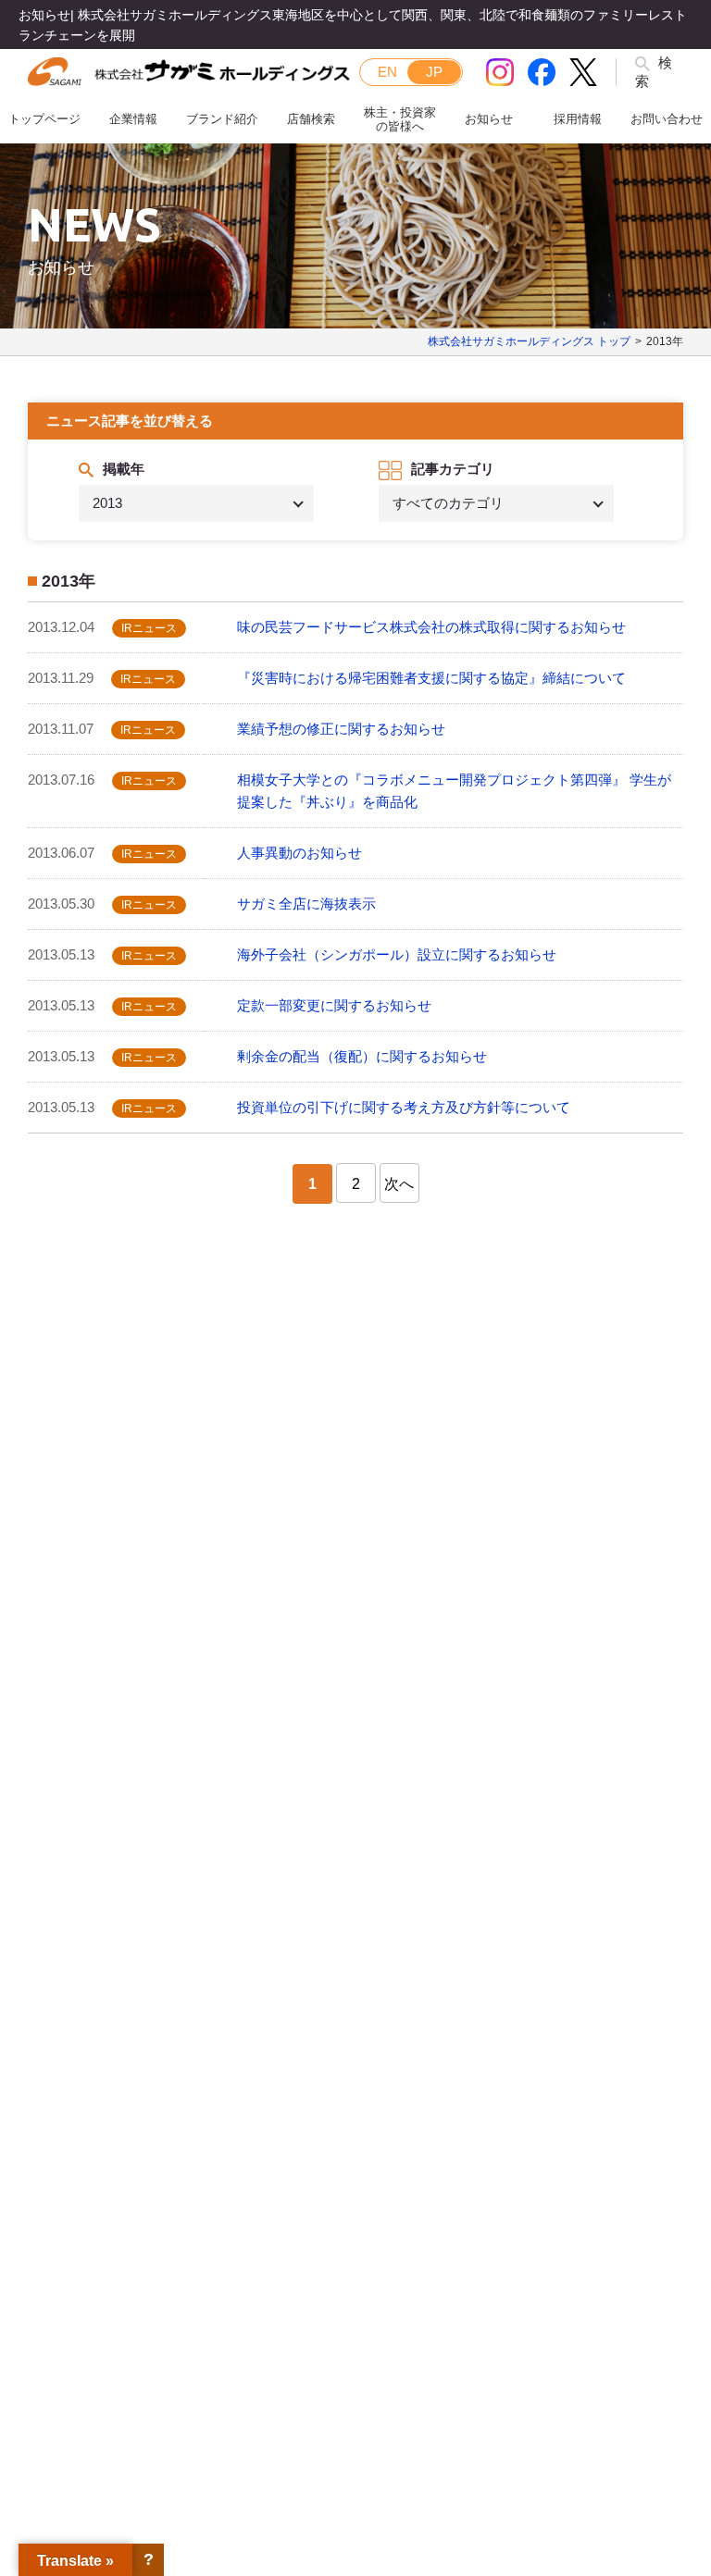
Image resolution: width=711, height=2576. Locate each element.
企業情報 (133, 119)
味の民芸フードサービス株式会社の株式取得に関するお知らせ (431, 627)
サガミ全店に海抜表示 (306, 904)
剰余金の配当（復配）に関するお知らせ (362, 1056)
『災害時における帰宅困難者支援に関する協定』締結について (431, 678)
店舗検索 (311, 119)
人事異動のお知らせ (299, 853)
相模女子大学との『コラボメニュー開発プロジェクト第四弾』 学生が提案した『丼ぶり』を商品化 (454, 791)
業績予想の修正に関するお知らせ (341, 729)
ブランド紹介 (222, 119)
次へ (399, 1184)
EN (387, 72)
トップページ (44, 119)
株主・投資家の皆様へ (400, 120)
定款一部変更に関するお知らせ (334, 1005)
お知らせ (489, 119)
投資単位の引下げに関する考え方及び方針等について (404, 1107)
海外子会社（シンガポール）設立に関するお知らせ (397, 954)
